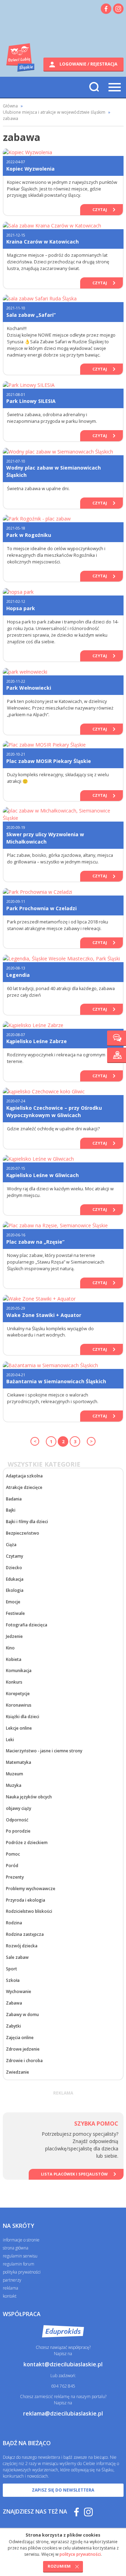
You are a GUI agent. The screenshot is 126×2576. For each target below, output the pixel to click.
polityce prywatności (80, 2554)
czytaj (100, 209)
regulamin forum (19, 2264)
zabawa (10, 118)
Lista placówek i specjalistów (74, 2174)
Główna (10, 106)
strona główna (16, 2248)
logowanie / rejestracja (88, 64)
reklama (10, 2288)
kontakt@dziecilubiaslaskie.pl (63, 2364)
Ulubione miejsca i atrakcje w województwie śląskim (54, 112)
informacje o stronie (21, 2240)
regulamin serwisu (20, 2256)
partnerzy (12, 2280)
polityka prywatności (22, 2272)
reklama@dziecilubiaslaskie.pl (63, 2413)
